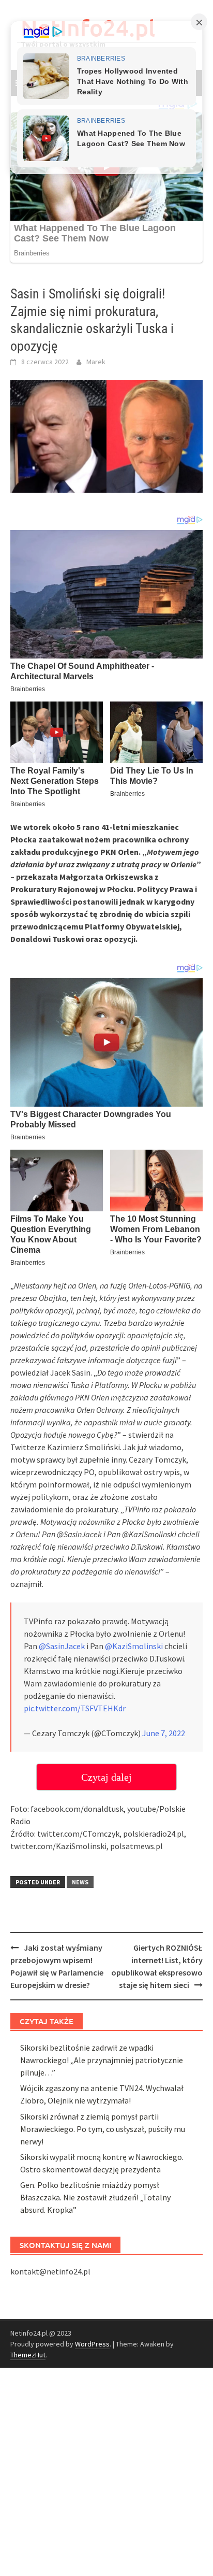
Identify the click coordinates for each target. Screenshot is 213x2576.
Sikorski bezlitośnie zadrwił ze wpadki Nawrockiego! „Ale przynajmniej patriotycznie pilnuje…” (102, 2060)
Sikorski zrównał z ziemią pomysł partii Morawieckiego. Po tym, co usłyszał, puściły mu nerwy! (103, 2129)
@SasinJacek (62, 1646)
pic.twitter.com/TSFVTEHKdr (75, 1708)
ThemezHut (28, 2355)
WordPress (92, 2344)
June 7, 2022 (164, 1733)
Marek (96, 362)
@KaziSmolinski (134, 1646)
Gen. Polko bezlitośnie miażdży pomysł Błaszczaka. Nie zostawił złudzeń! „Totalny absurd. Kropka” (95, 2197)
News (80, 1882)
